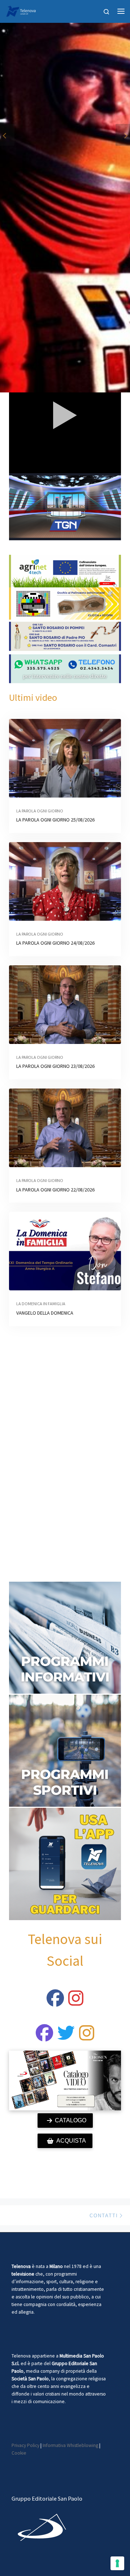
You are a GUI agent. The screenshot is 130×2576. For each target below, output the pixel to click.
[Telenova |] (21, 10)
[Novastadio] (66, 2037)
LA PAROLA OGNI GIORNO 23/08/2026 (55, 1066)
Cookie (19, 2453)
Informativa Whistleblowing (70, 2445)
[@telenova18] (76, 2002)
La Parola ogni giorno (40, 811)
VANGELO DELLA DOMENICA (45, 1313)
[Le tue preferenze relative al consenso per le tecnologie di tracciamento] (117, 2563)
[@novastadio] (44, 2037)
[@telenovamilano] (55, 2002)
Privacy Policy (25, 2445)
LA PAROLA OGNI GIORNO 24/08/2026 (55, 943)
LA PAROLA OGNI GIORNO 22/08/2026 (55, 1190)
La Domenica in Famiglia (41, 1304)
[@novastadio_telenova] (87, 2037)
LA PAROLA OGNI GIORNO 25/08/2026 (55, 820)
